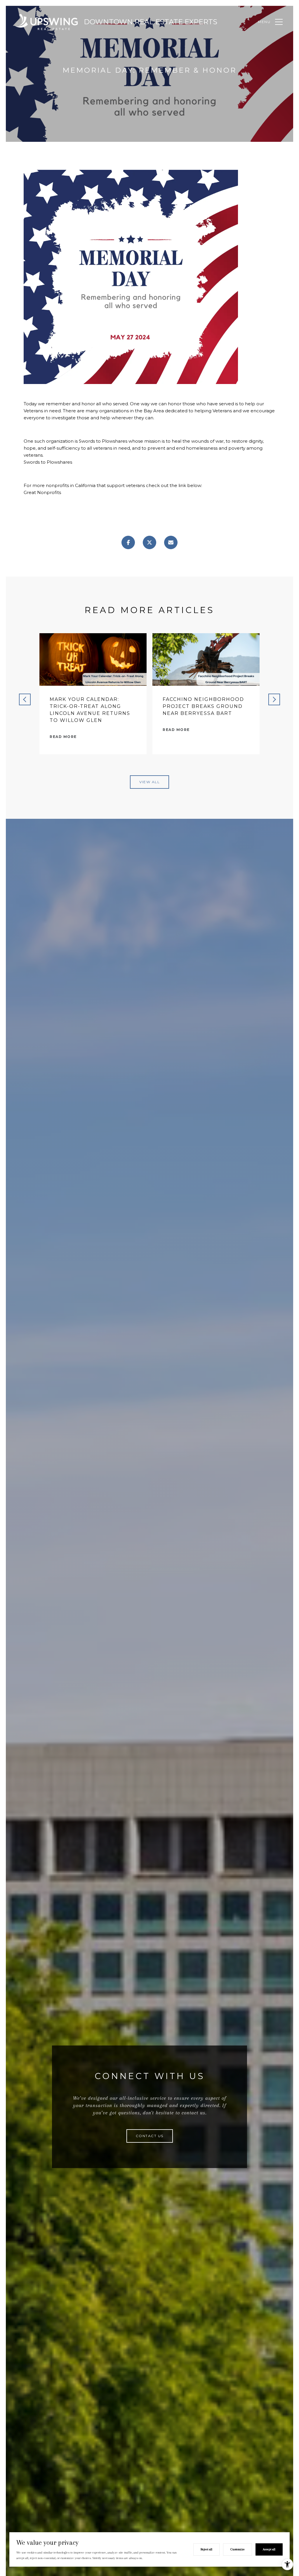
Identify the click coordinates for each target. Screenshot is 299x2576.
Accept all (269, 2549)
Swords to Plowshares (48, 462)
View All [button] (149, 782)
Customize (238, 2549)
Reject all (206, 2549)
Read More (63, 737)
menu (264, 22)
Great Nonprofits (42, 492)
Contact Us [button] (150, 2136)
